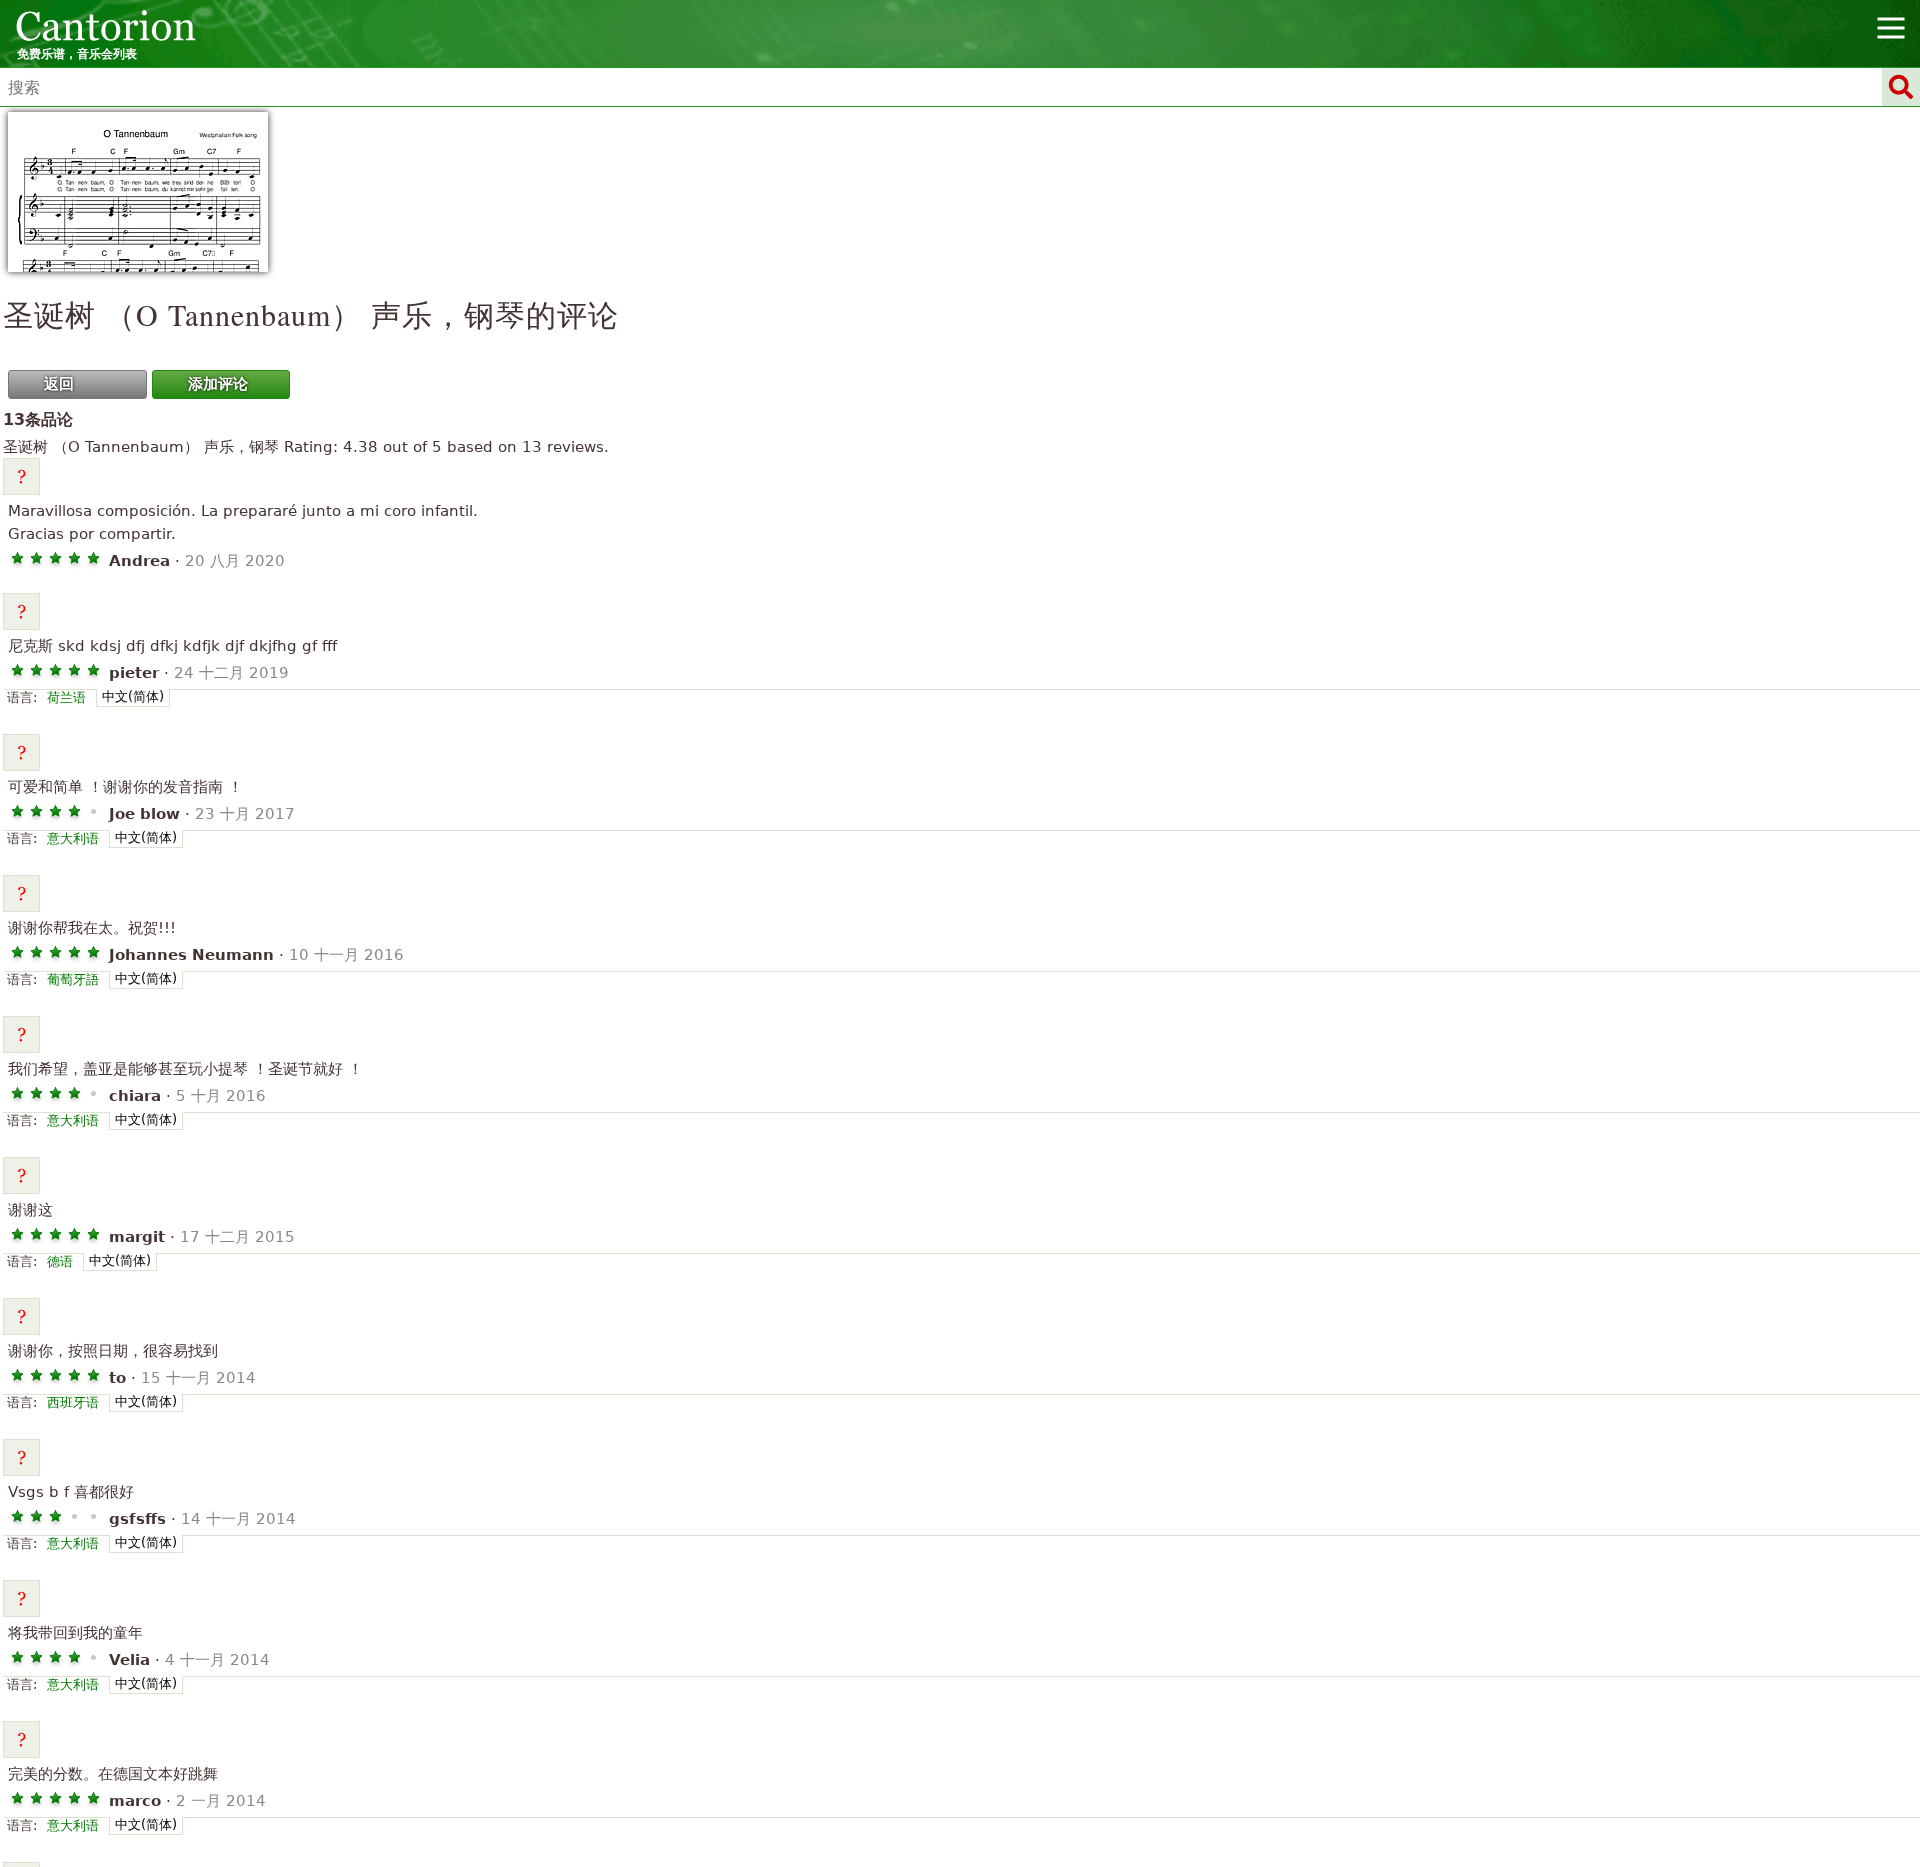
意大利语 (73, 838)
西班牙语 (73, 1402)
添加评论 (218, 384)
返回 (59, 384)
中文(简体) (133, 696)
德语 (60, 1261)
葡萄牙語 (73, 979)
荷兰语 (66, 697)
